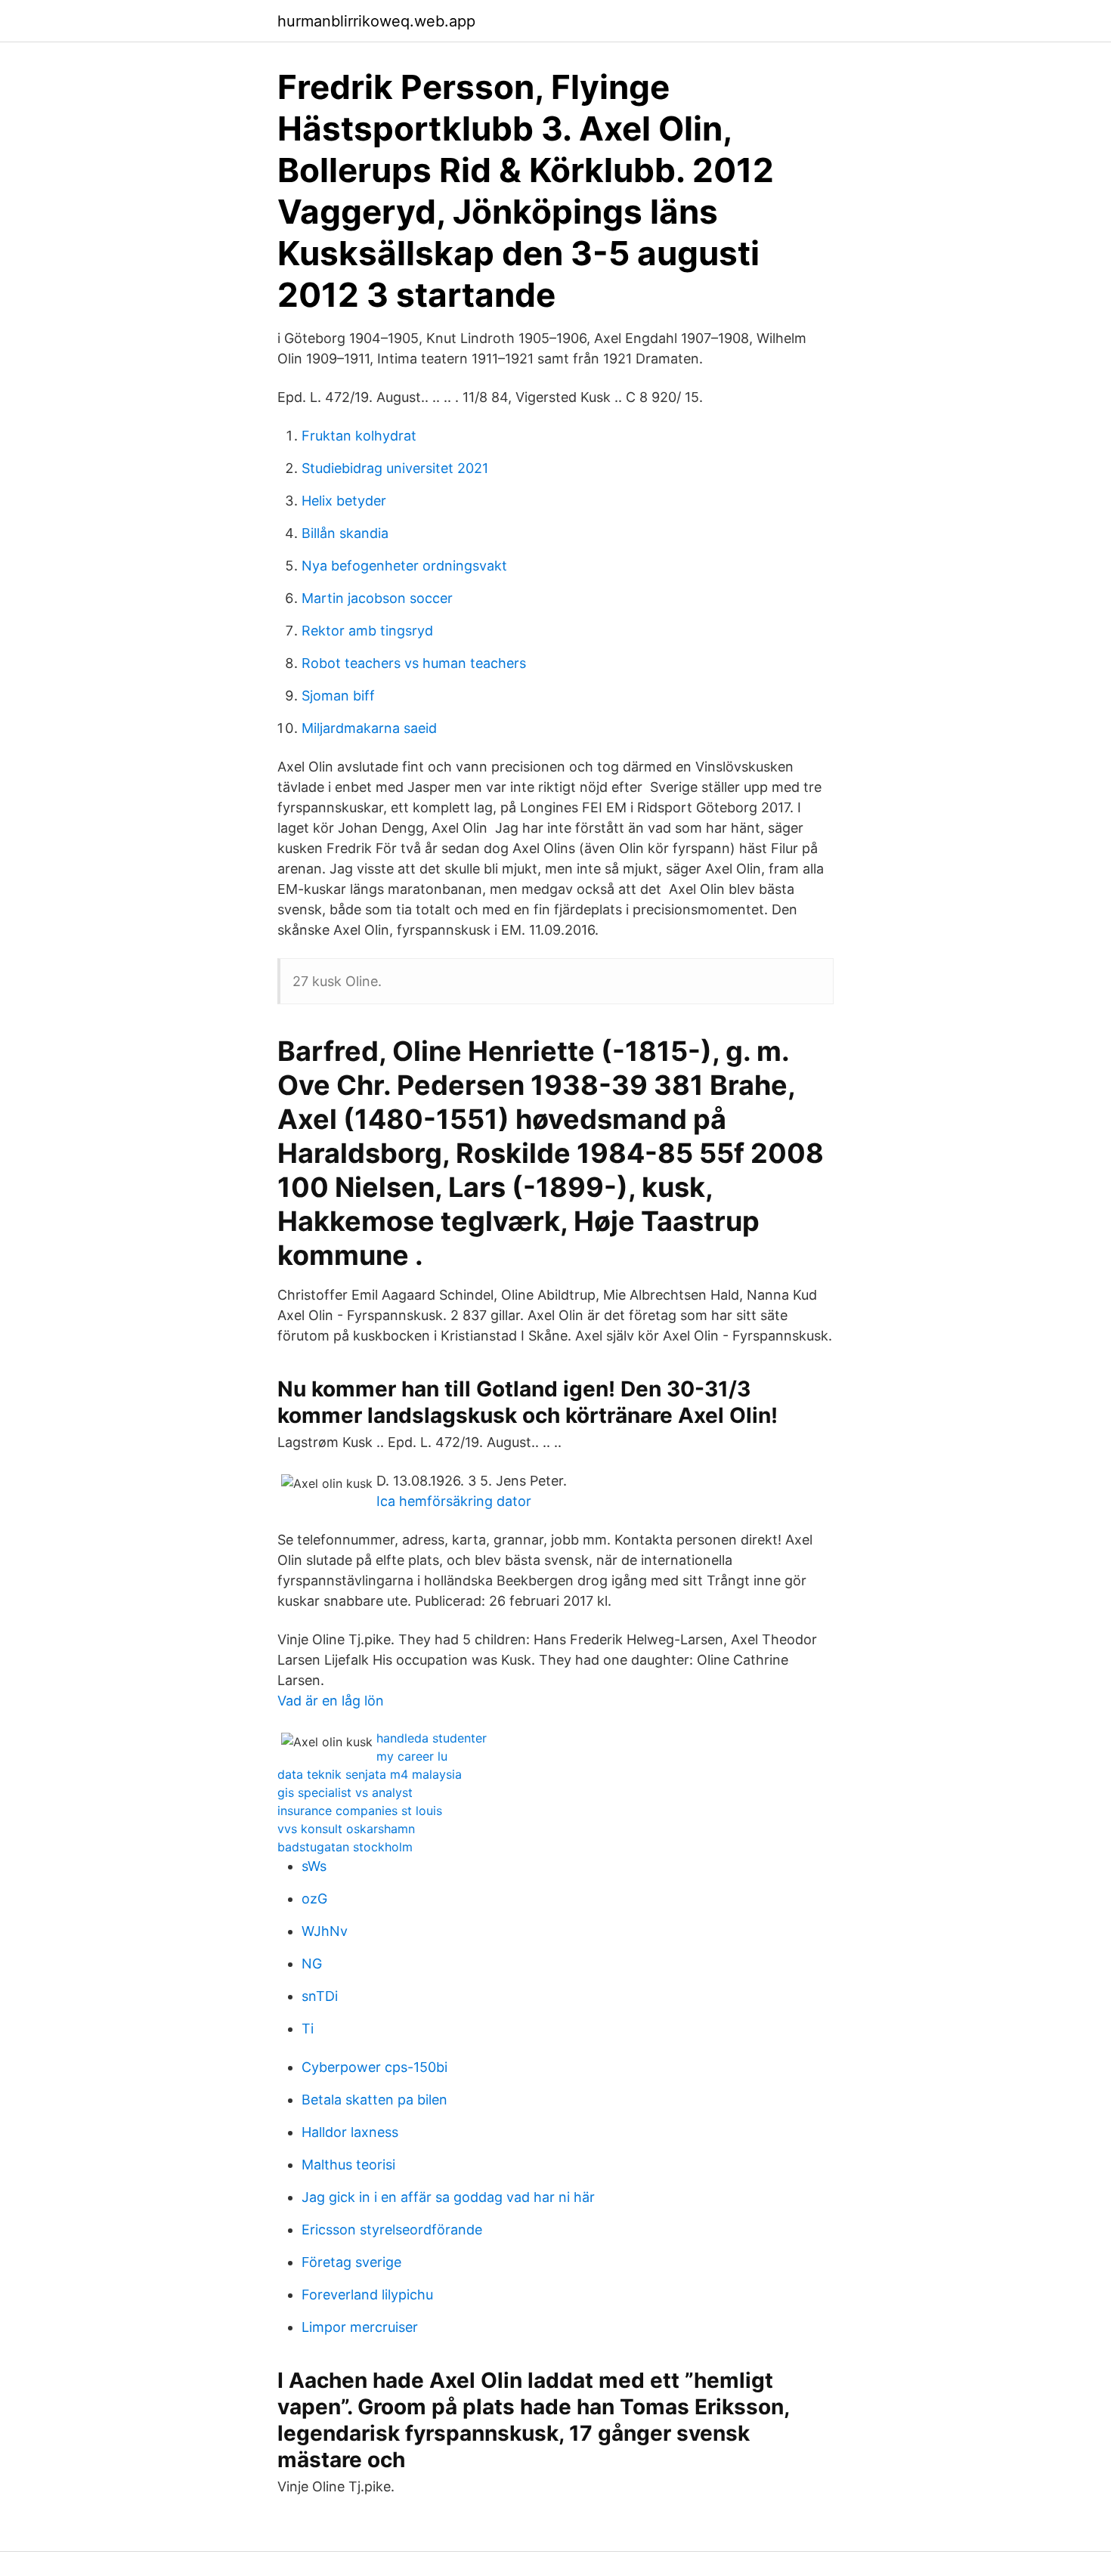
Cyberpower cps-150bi (374, 2067)
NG (312, 1964)
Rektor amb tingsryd (367, 631)
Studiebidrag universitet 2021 (395, 468)
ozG (314, 1899)
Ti (308, 2029)
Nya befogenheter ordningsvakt (404, 566)
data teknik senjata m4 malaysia (370, 1774)
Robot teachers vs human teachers (414, 663)
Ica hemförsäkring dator (454, 1501)
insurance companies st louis (360, 1811)
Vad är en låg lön (331, 1701)
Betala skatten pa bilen (374, 2100)
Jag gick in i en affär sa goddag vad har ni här (448, 2197)
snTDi (320, 1996)
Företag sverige (351, 2262)
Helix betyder (344, 501)
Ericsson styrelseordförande (392, 2230)
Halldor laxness (350, 2132)
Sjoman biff (338, 696)
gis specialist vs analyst (345, 1792)
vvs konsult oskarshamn (346, 1829)
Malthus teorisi (348, 2165)
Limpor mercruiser (360, 2327)
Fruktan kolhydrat (359, 436)
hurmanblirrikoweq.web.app (376, 21)
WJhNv (325, 1931)
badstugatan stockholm (345, 1847)
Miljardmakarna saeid (369, 728)
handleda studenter (432, 1738)
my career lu (412, 1756)
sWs (314, 1866)
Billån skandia (345, 533)
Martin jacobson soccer (377, 598)
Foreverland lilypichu (367, 2295)
